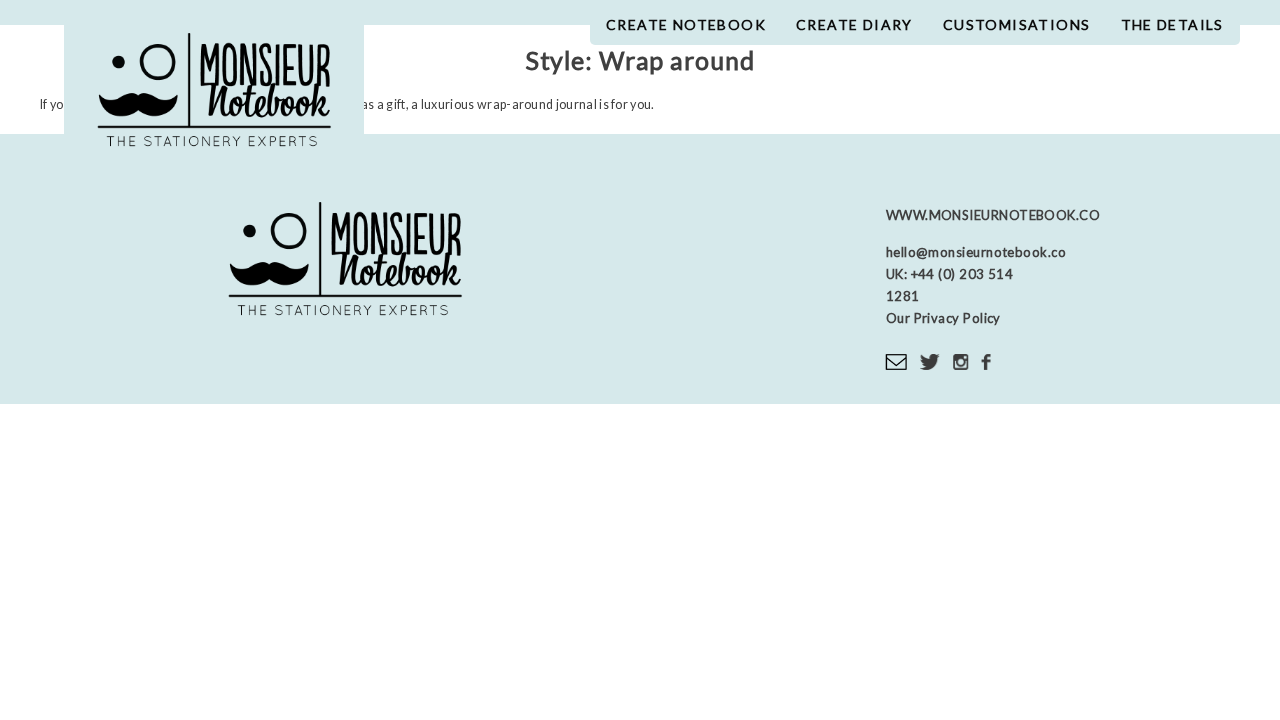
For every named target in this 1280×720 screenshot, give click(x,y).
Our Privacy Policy (943, 318)
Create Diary (854, 24)
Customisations (1017, 24)
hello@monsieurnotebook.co (976, 252)
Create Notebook (686, 24)
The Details (1172, 24)
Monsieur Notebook (214, 97)
